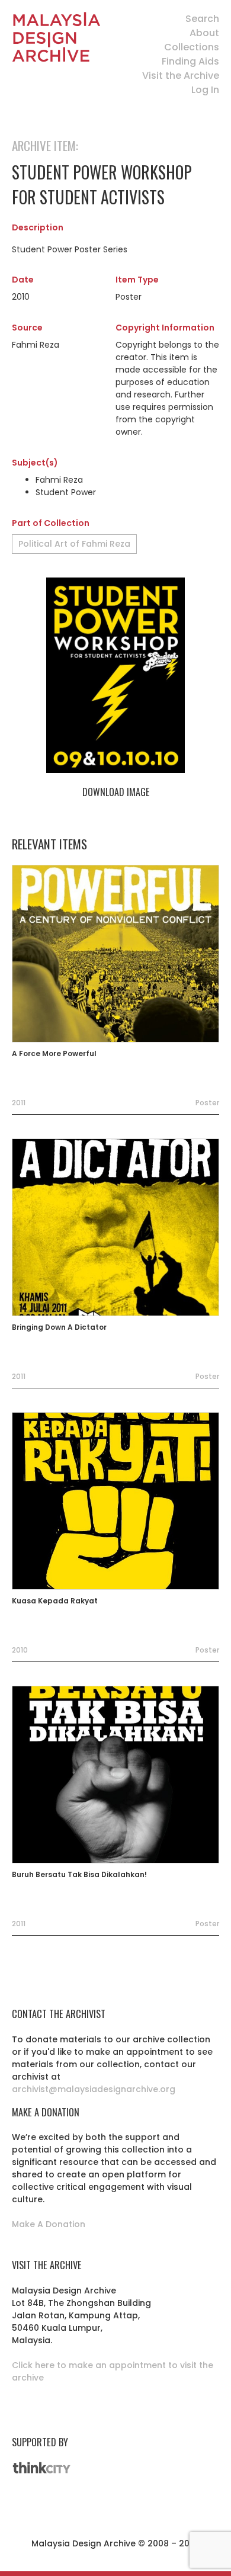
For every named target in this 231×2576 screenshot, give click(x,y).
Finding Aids (190, 61)
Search (202, 19)
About (204, 33)
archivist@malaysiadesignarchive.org (94, 2089)
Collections (192, 47)
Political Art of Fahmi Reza (74, 544)
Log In (205, 90)
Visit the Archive (181, 76)
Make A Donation (49, 2224)
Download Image (116, 792)
